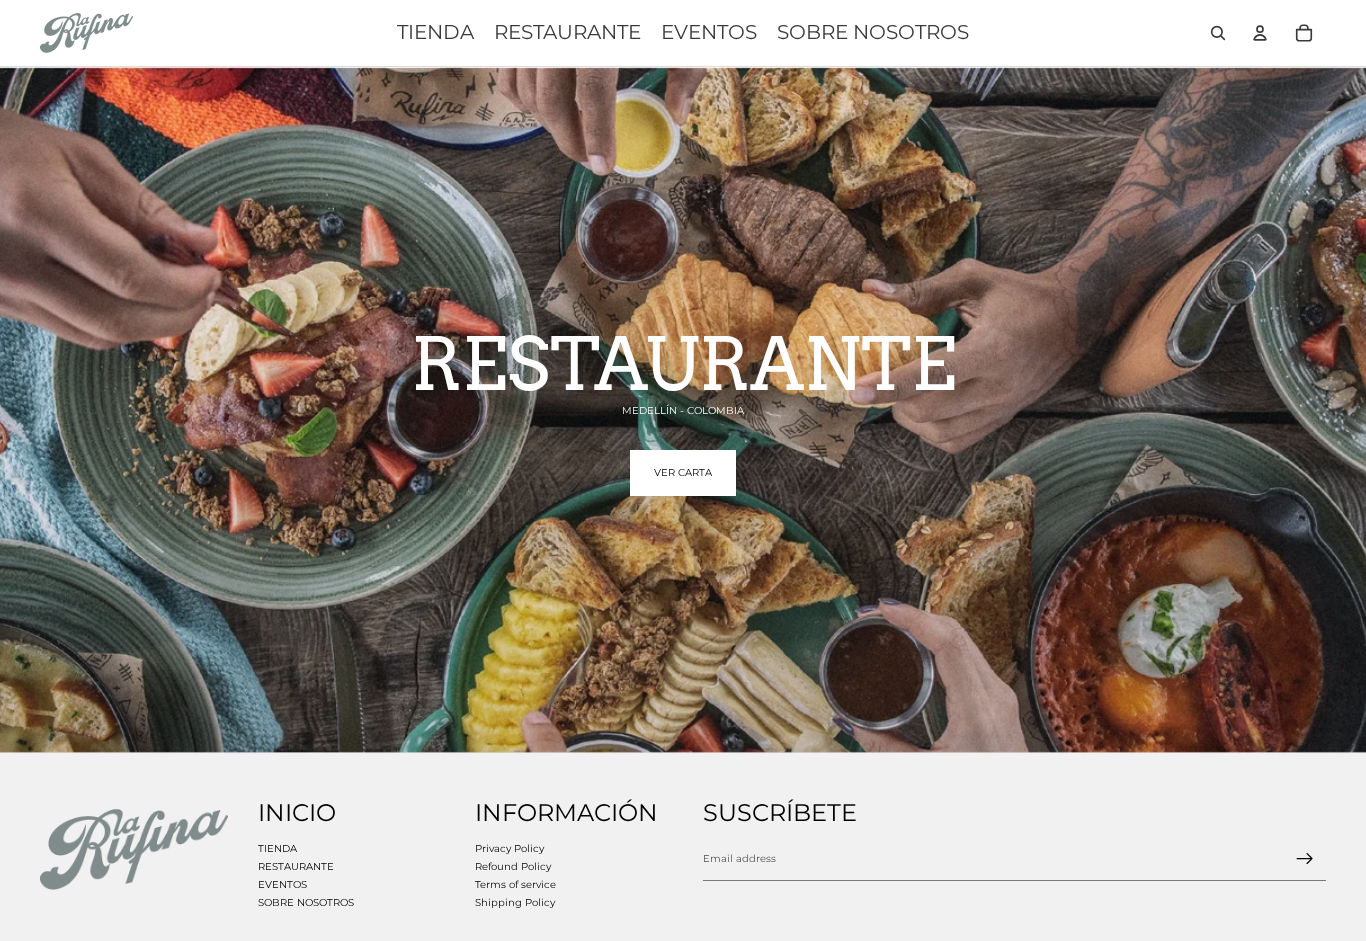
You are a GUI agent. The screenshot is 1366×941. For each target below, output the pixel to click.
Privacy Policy (509, 848)
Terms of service (515, 884)
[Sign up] (1305, 859)
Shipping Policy (515, 902)
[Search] (1218, 33)
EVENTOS (282, 884)
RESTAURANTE (296, 866)
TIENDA (277, 848)
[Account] (1260, 33)
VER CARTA (683, 472)
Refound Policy (513, 866)
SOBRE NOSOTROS (306, 902)
